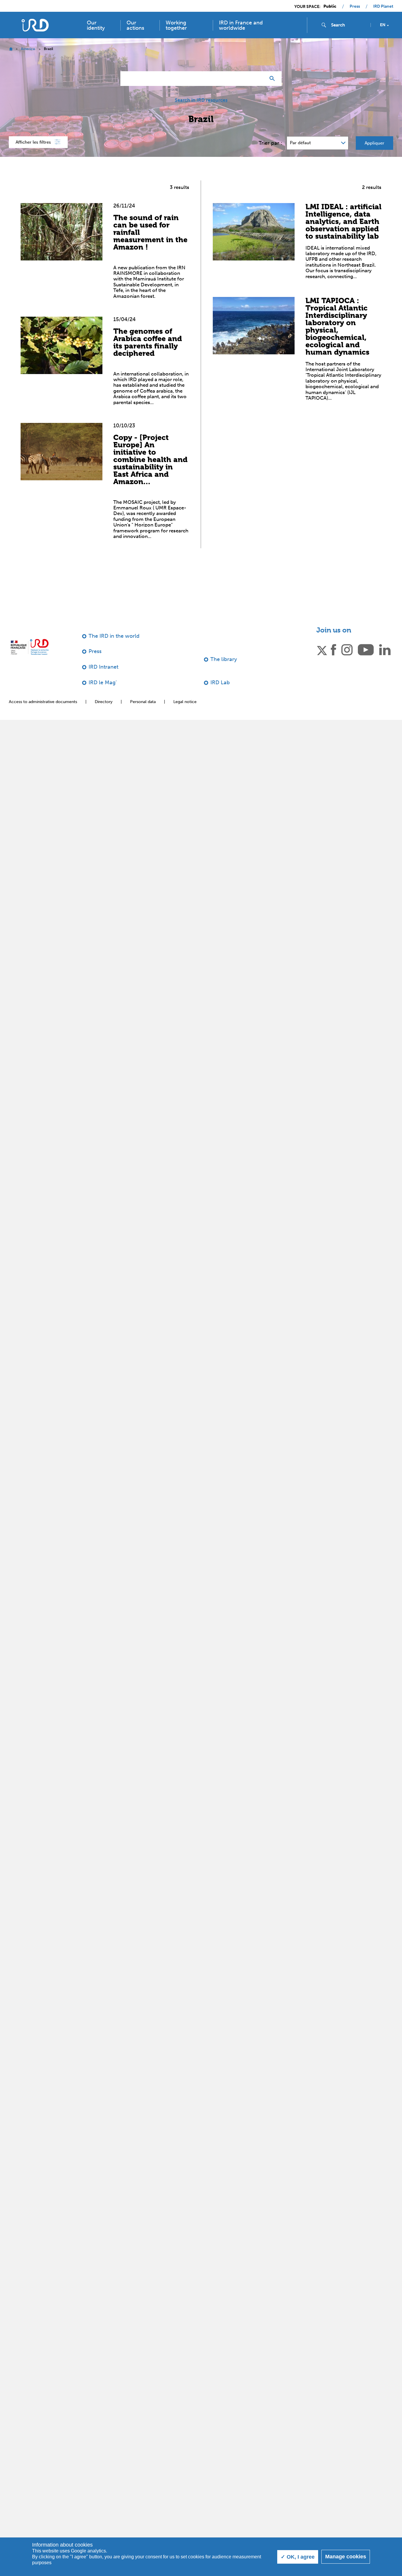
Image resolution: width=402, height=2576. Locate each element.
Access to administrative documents (43, 702)
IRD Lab (220, 682)
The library (224, 659)
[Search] (274, 79)
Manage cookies (346, 2557)
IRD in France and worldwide (241, 25)
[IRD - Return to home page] (35, 25)
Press (355, 6)
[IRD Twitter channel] (322, 650)
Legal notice (185, 702)
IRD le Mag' (103, 682)
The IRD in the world (114, 636)
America (28, 49)
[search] (348, 25)
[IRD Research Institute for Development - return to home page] (30, 647)
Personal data (143, 702)
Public (330, 6)
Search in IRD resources (201, 100)
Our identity (96, 25)
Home (11, 49)
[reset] (259, 79)
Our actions (135, 25)
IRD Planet (383, 6)
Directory (104, 702)
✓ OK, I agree (298, 2557)
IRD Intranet (103, 667)
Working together (176, 25)
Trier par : (270, 143)
